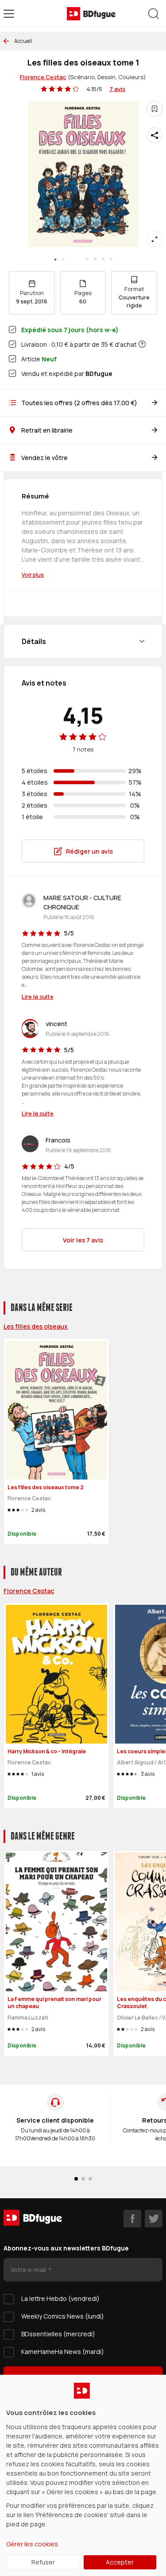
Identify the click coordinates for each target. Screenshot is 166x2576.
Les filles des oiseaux (36, 1326)
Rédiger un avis (89, 851)
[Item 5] (95, 259)
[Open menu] (9, 14)
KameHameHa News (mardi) (63, 2352)
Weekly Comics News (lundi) (63, 2316)
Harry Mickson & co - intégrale (47, 1751)
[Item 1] (63, 259)
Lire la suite (38, 997)
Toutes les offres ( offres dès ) (79, 403)
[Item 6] (103, 259)
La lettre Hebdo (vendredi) (60, 2298)
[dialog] (83, 2475)
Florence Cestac (43, 77)
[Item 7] (111, 259)
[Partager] (154, 135)
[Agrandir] (154, 239)
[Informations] (142, 344)
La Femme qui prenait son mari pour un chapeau (54, 2003)
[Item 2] (71, 259)
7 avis (117, 89)
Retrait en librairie (47, 430)
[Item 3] (79, 259)
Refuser (43, 2562)
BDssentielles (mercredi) (58, 2334)
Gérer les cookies (32, 2544)
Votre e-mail (29, 2270)
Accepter (120, 2562)
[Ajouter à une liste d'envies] (154, 109)
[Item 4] (87, 259)
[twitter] (154, 2219)
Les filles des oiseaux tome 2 (46, 1487)
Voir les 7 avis (83, 1240)
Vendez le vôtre (44, 458)
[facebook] (132, 2219)
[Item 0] (55, 259)
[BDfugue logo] (91, 14)
